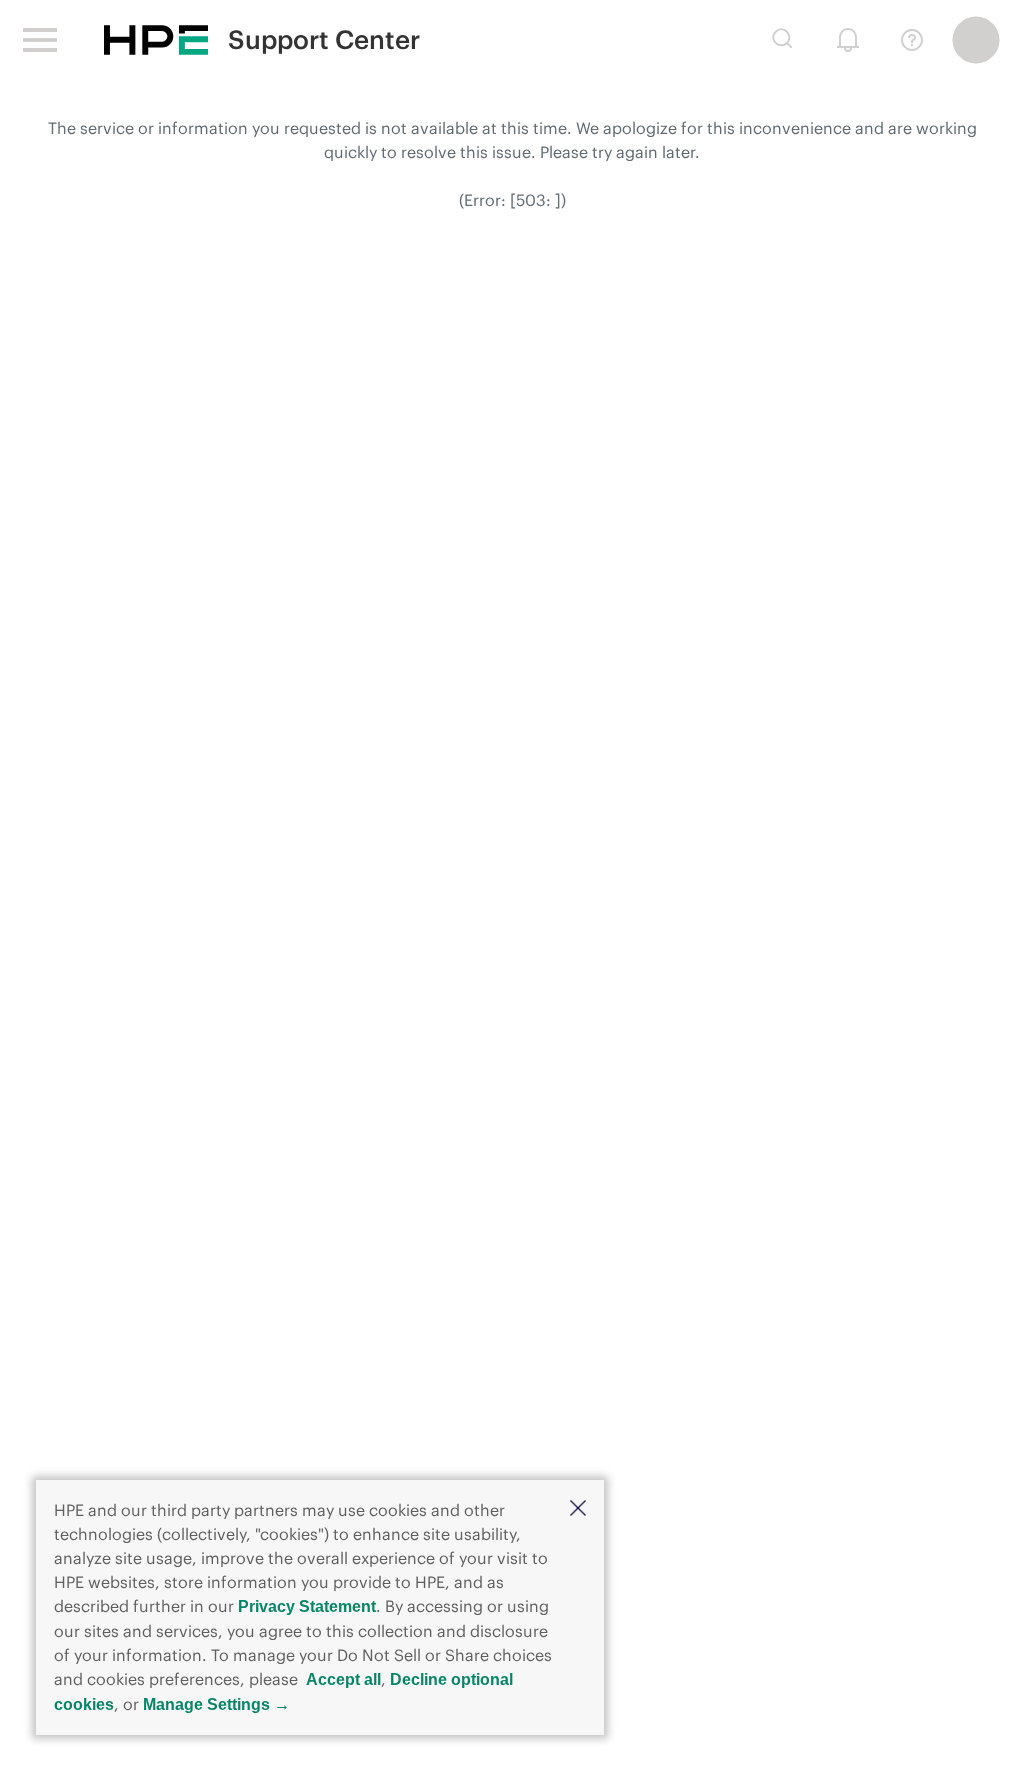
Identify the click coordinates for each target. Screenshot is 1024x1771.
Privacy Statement (307, 1606)
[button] (578, 1509)
